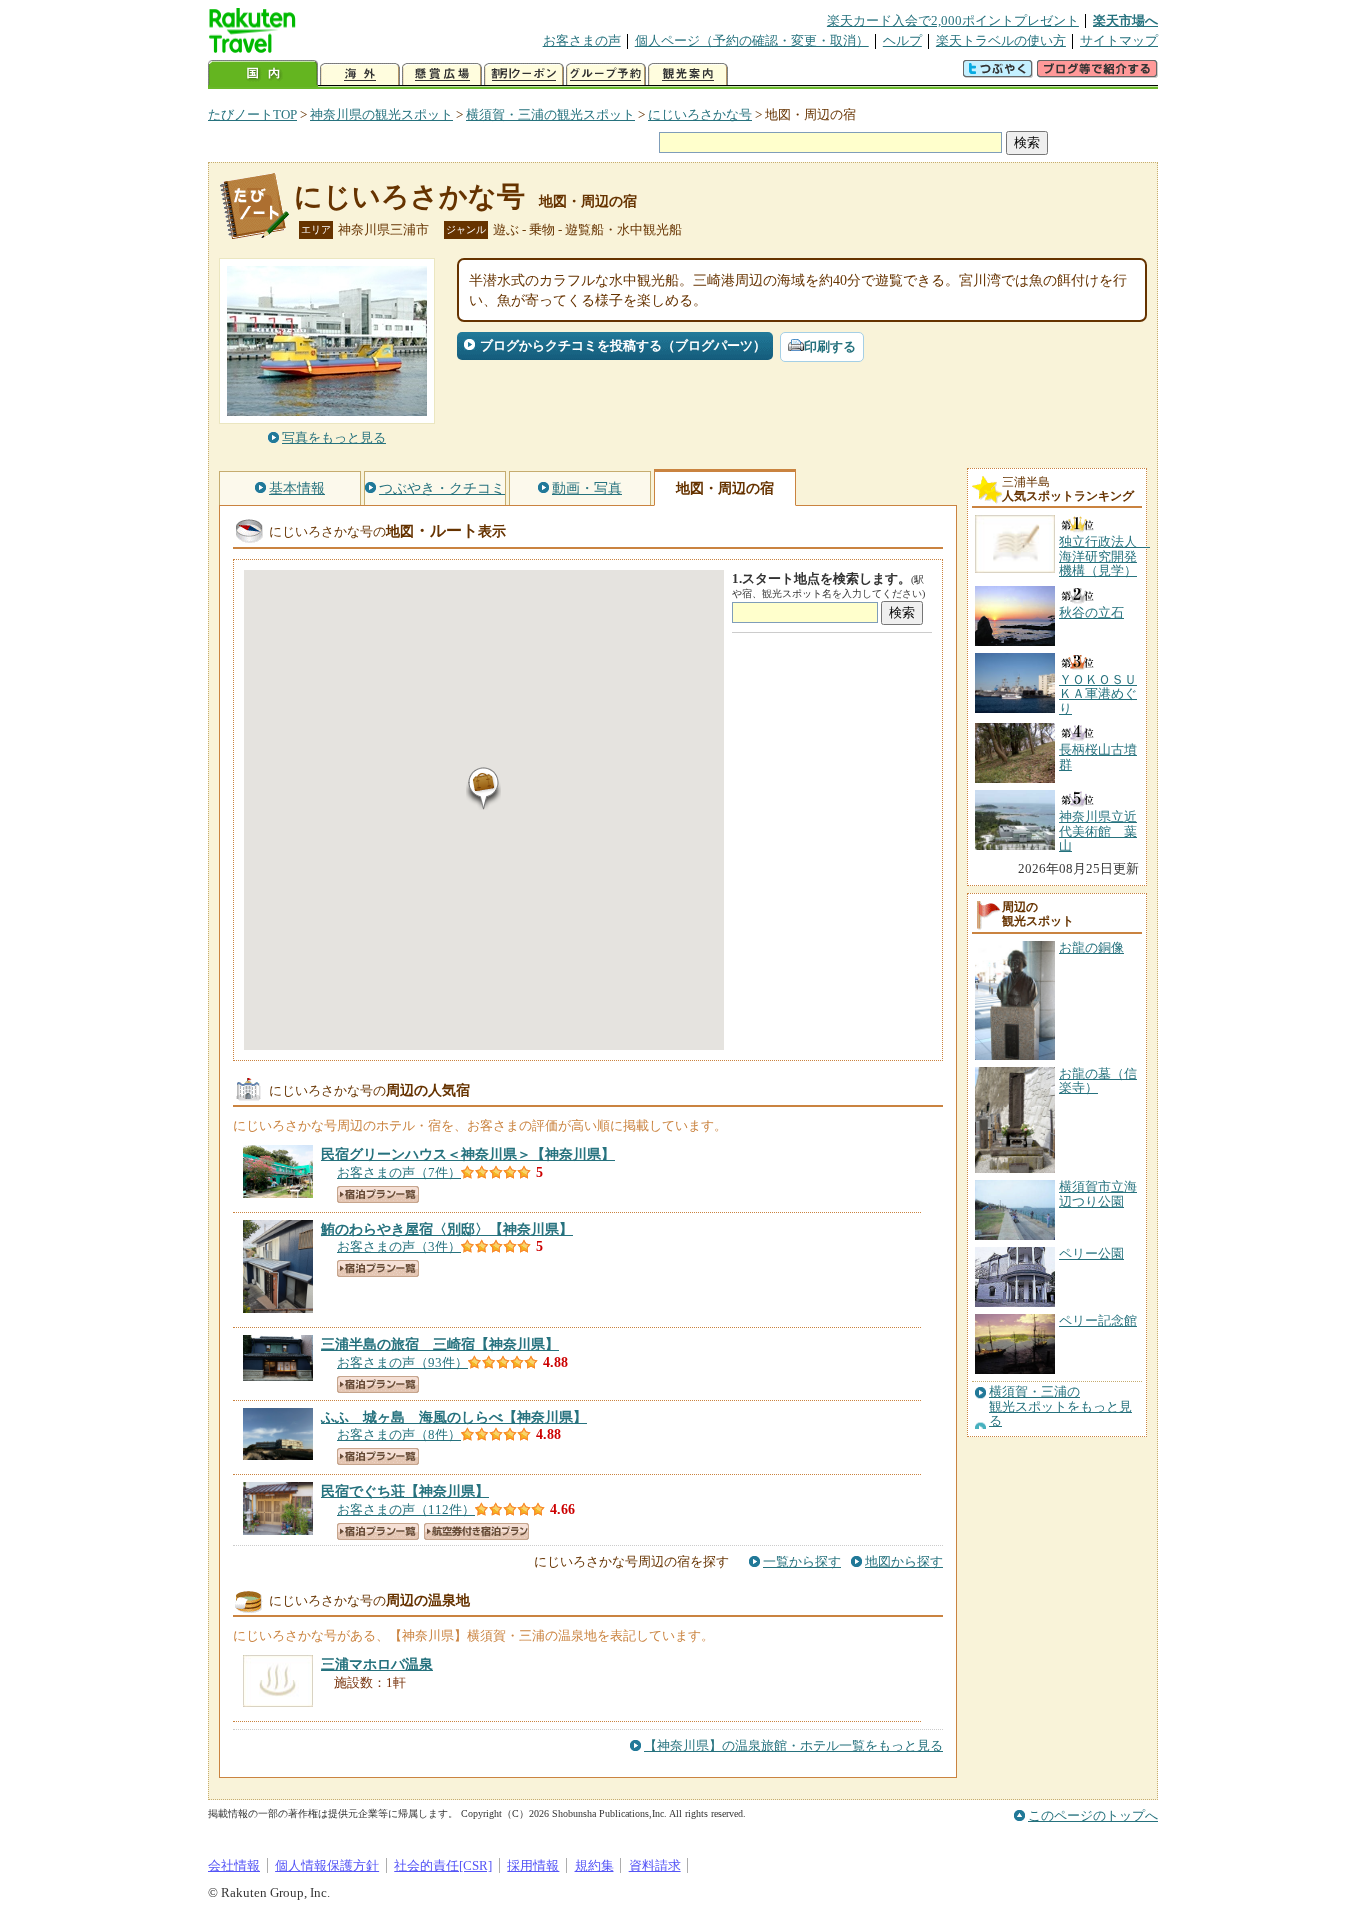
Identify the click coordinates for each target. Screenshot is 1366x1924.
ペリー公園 (1091, 1253)
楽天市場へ (1125, 20)
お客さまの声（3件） (399, 1246)
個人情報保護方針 (327, 1865)
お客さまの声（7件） (399, 1172)
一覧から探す (802, 1561)
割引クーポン (524, 74)
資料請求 (655, 1865)
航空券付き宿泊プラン (476, 1531)
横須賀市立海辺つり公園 (1098, 1193)
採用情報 (533, 1865)
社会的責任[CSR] (443, 1865)
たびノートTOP (252, 114)
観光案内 (688, 74)
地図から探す (904, 1561)
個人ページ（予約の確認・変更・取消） (752, 40)
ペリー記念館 (1098, 1320)
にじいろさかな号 (700, 114)
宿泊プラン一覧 (378, 1194)
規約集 (594, 1865)
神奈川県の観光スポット (381, 114)
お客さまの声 (582, 40)
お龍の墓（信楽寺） (1098, 1080)
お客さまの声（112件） (406, 1509)
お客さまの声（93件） (402, 1362)
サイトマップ (1119, 40)
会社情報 (234, 1865)
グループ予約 (606, 74)
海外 (360, 74)
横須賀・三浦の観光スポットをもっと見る (1060, 1406)
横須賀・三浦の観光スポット (550, 114)
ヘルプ (902, 40)
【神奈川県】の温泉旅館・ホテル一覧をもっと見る (793, 1745)
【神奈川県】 (468, 1154)
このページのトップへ (1093, 1815)
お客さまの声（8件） (399, 1434)
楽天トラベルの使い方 (1001, 40)
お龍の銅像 (1091, 947)
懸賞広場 (442, 74)
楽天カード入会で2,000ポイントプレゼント (953, 20)
